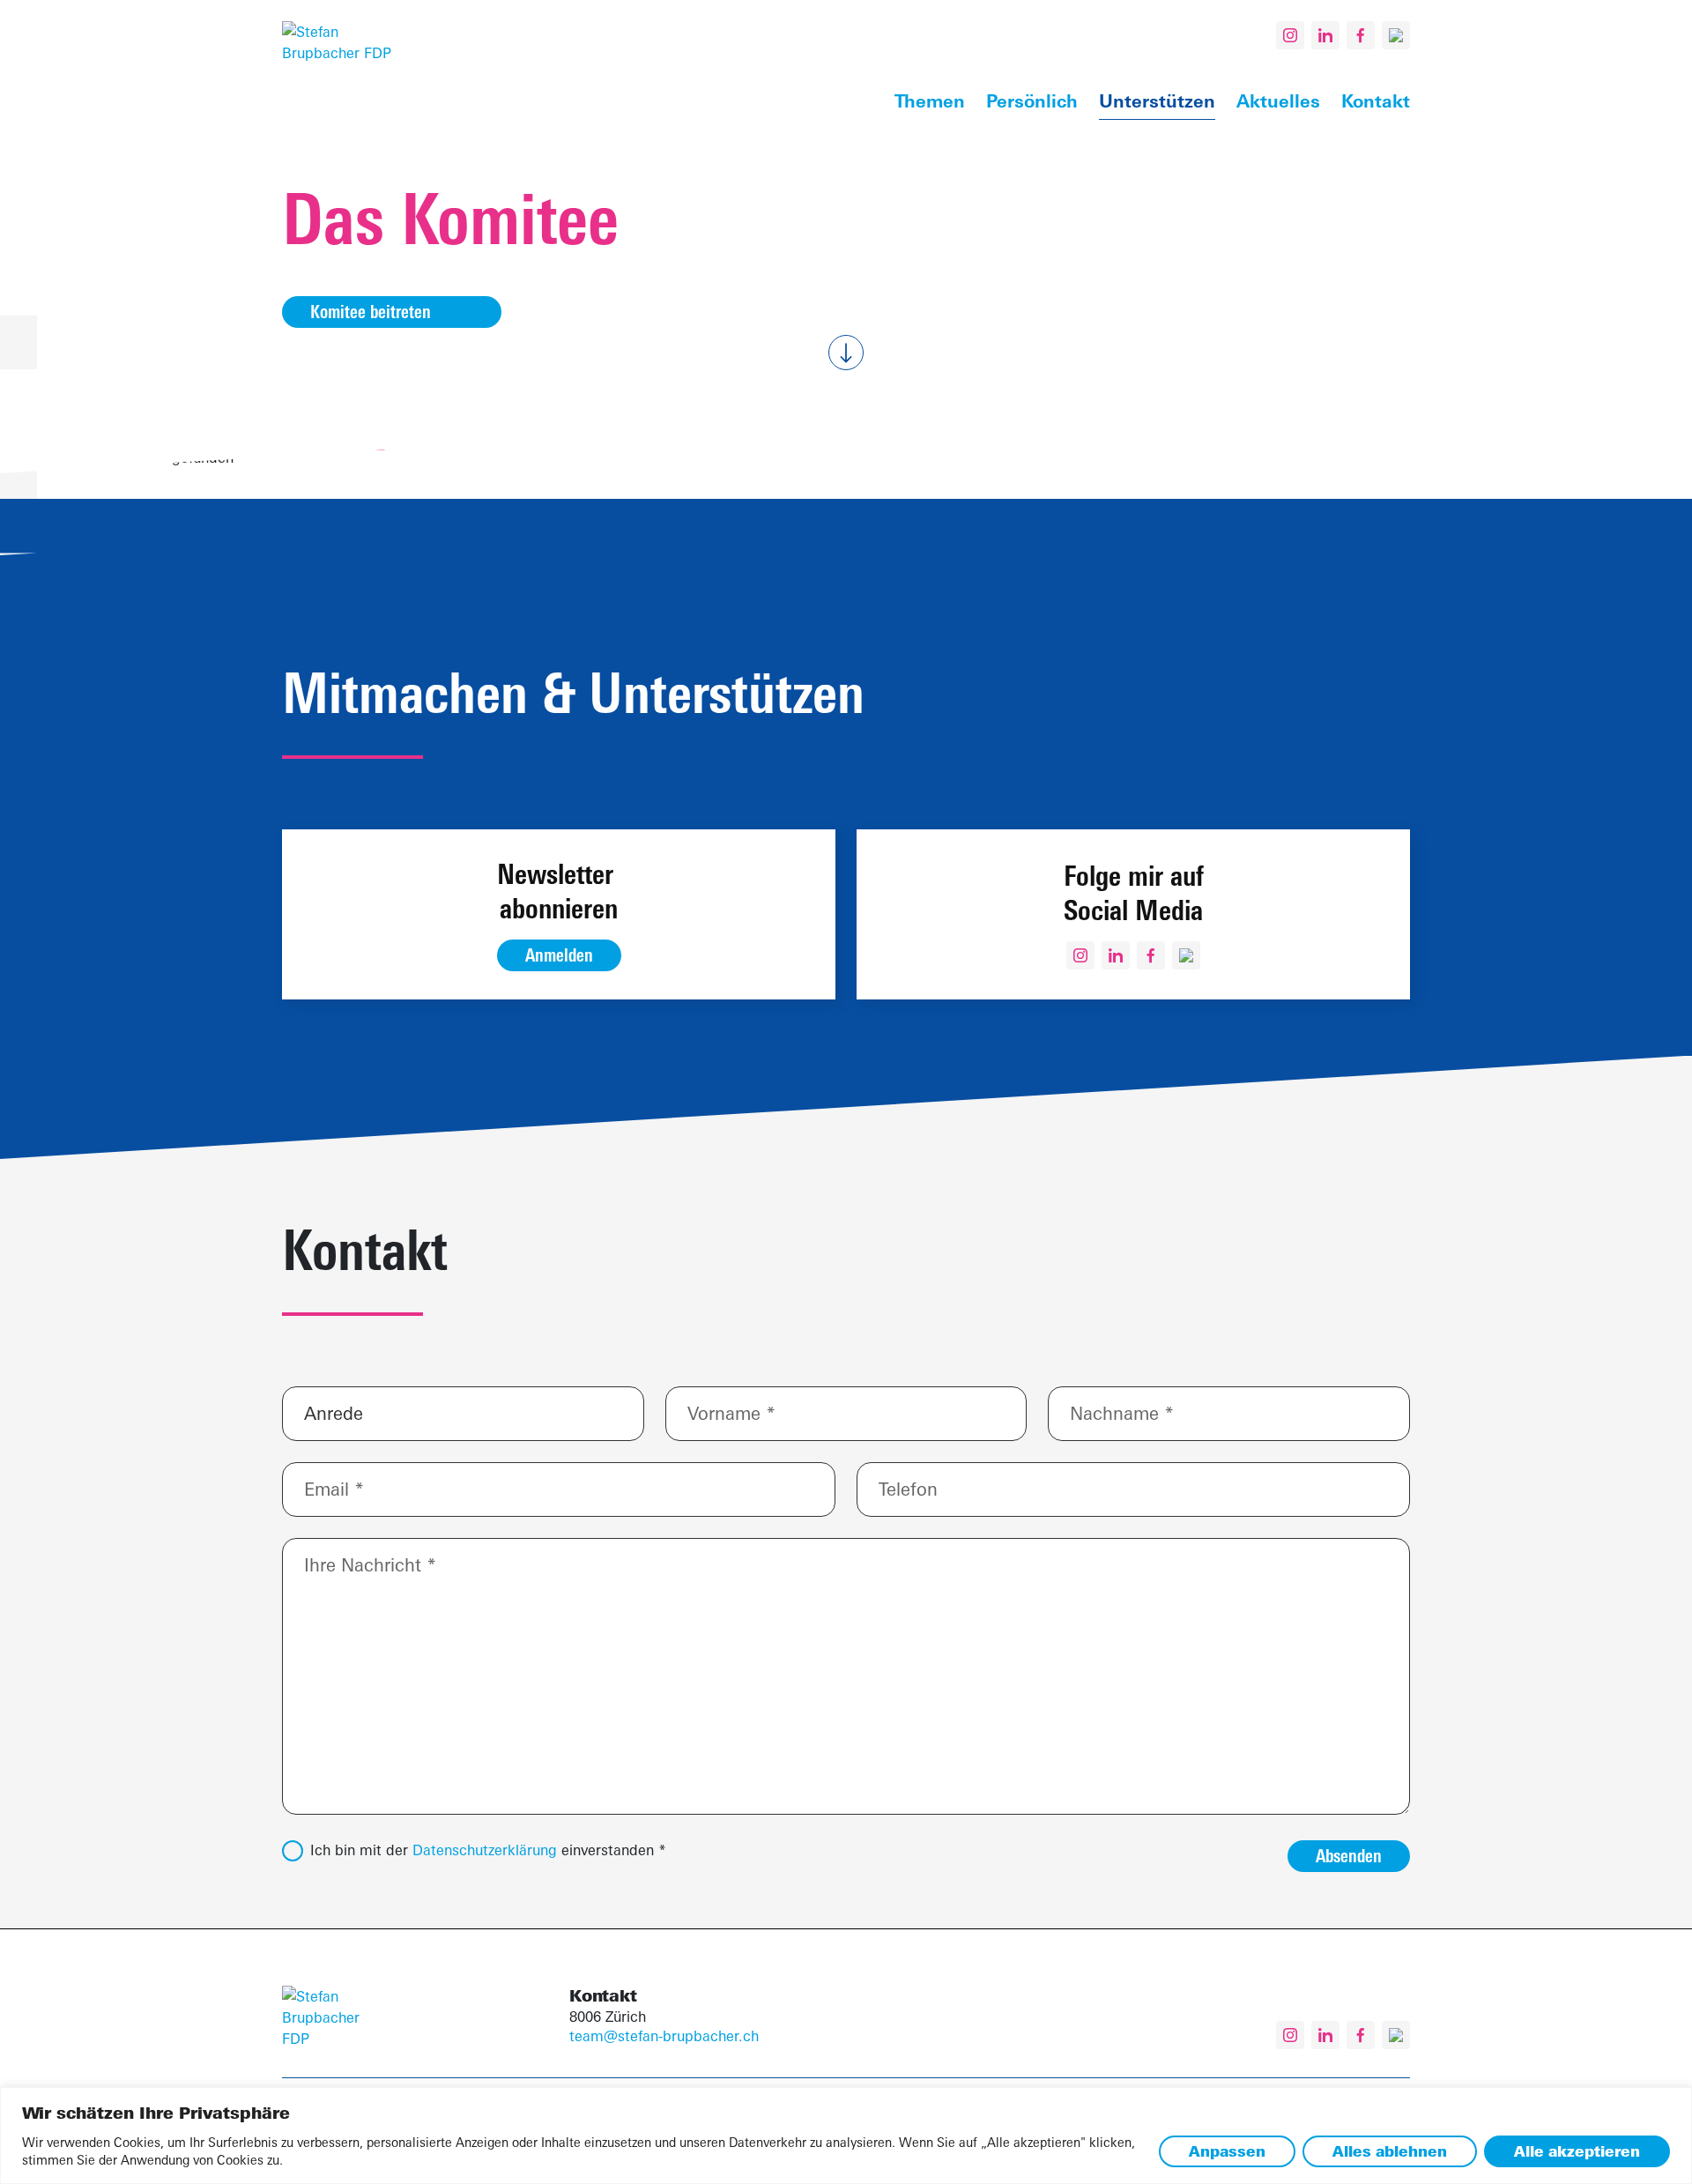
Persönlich (1032, 101)
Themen (930, 101)
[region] (846, 2136)
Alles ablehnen (1390, 2151)
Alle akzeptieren (1577, 2151)
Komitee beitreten (371, 312)
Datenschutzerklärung (485, 1850)
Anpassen (1227, 2151)
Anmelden (559, 955)
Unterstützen (1157, 101)
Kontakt (1376, 101)
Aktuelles (1278, 101)
